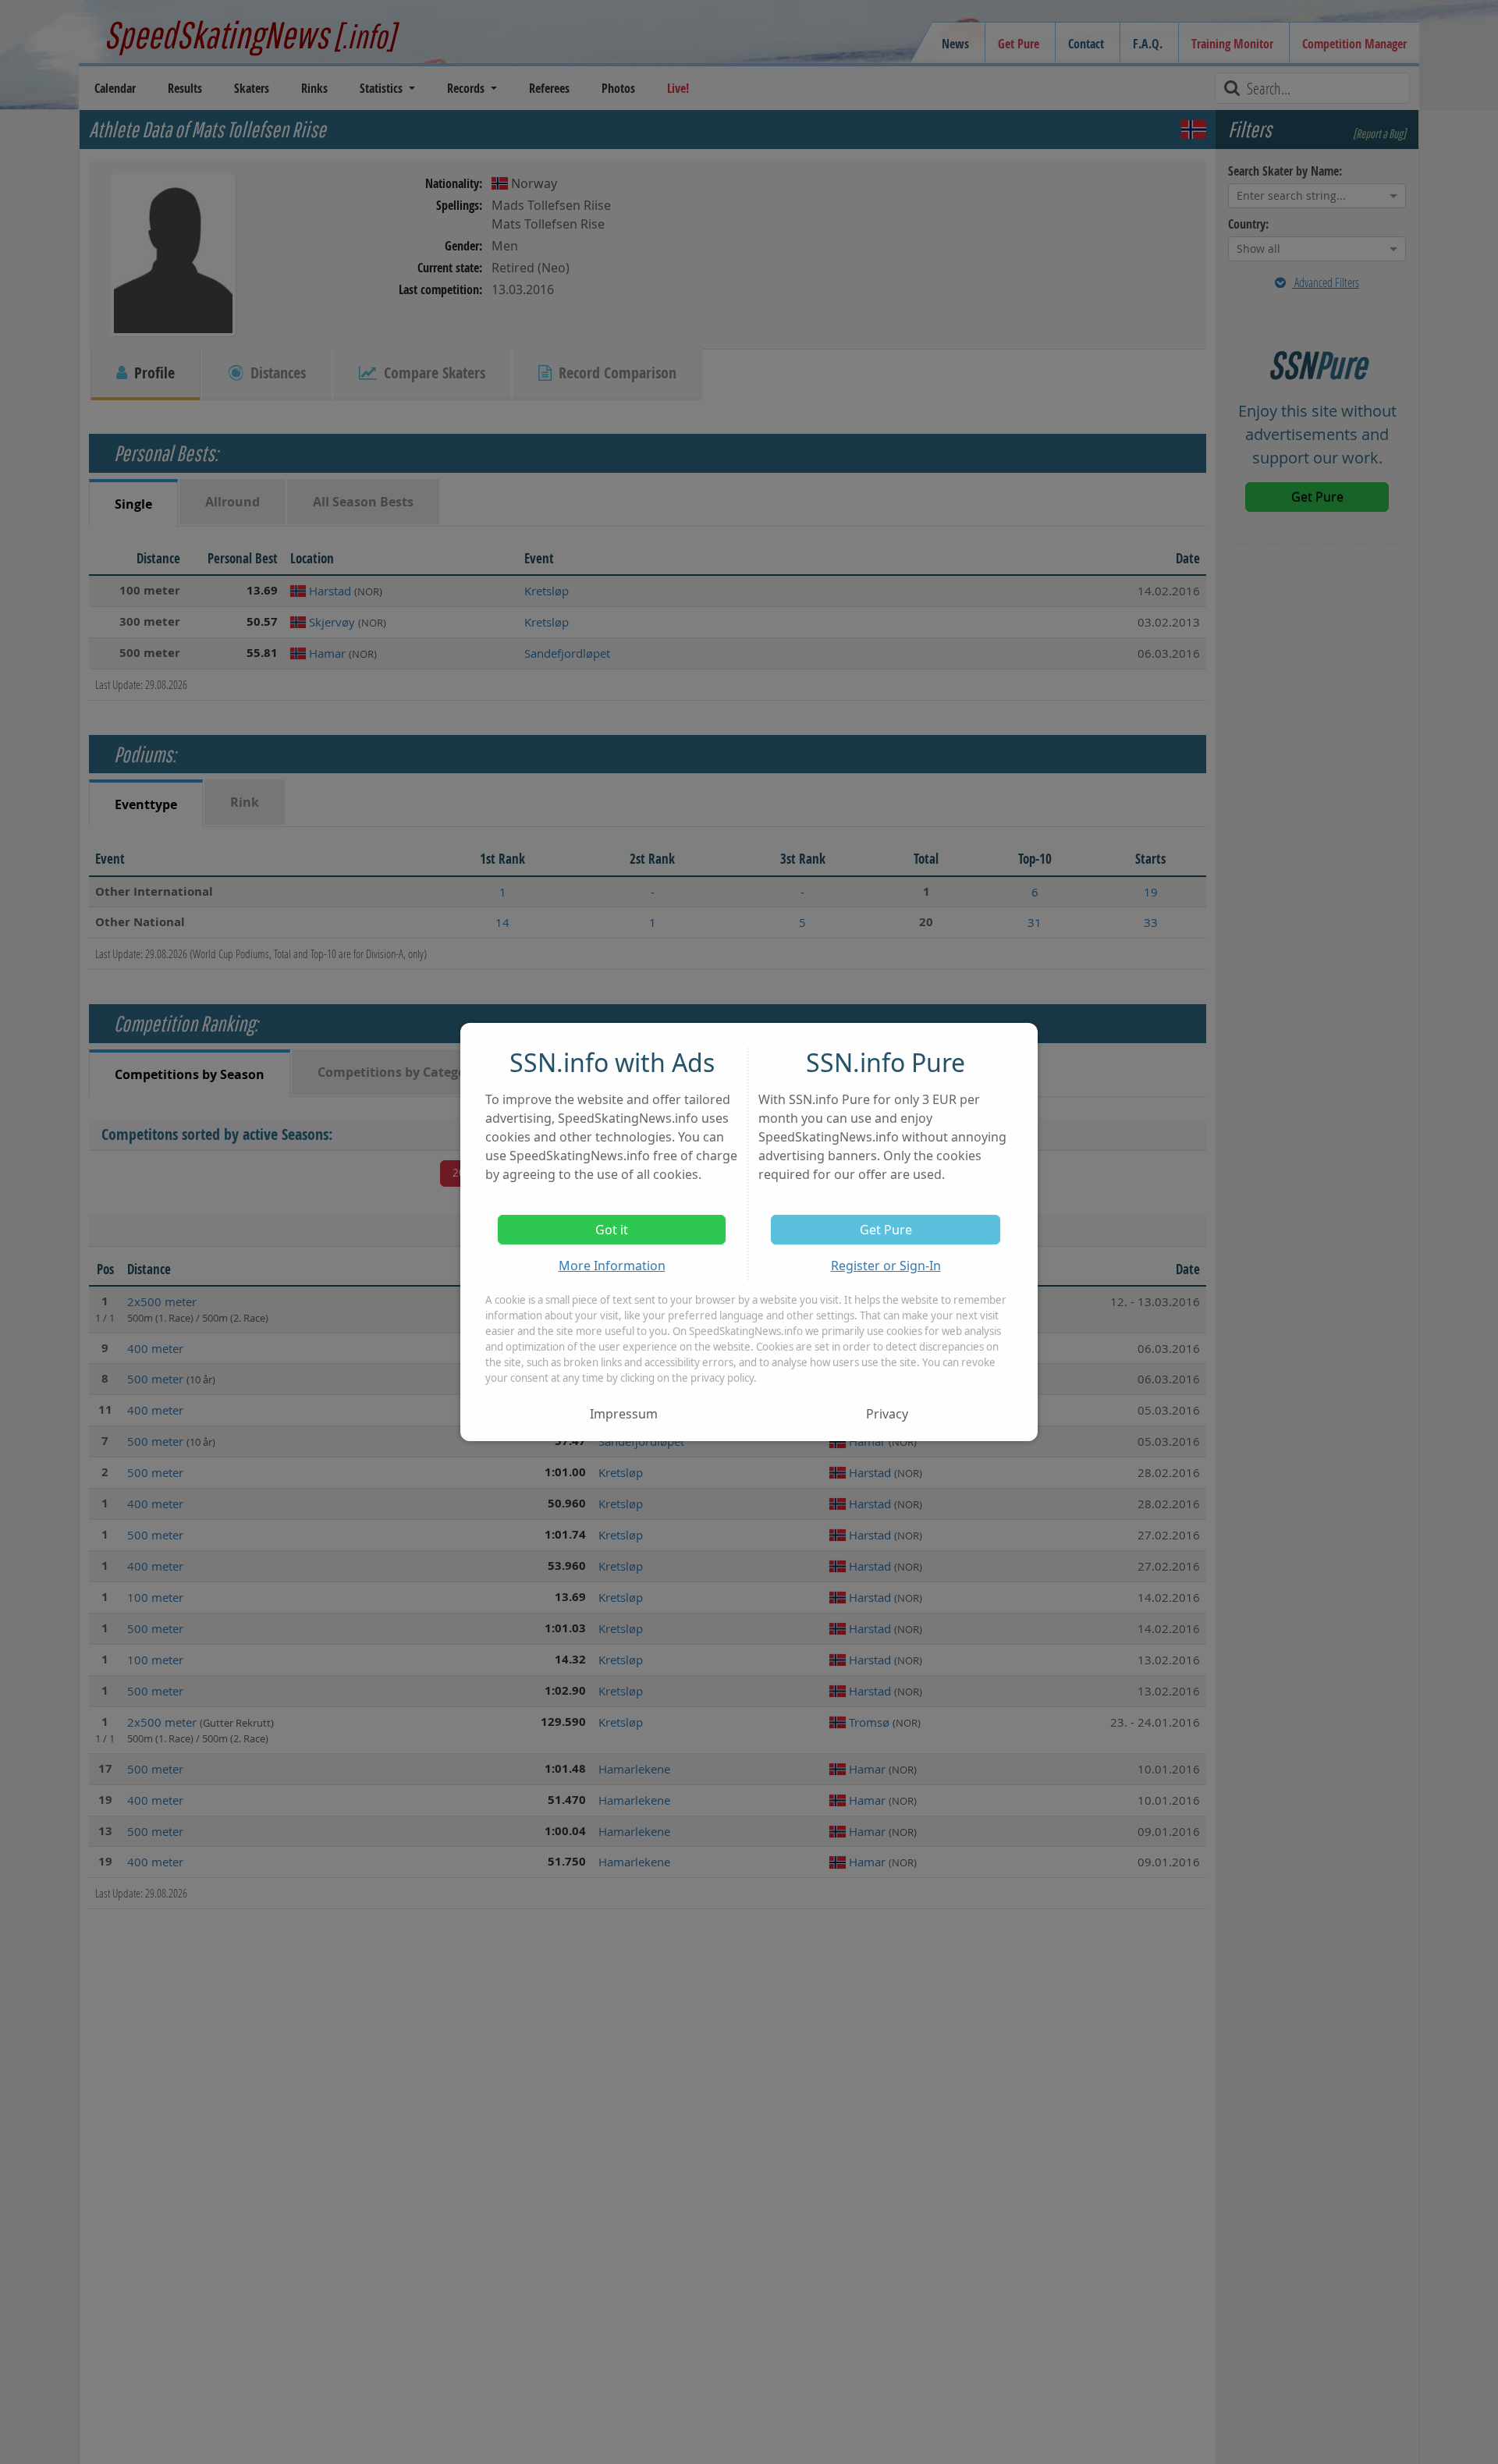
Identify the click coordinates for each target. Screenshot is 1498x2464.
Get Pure (886, 1230)
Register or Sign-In (886, 1266)
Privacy (887, 1414)
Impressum (624, 1414)
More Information (612, 1266)
